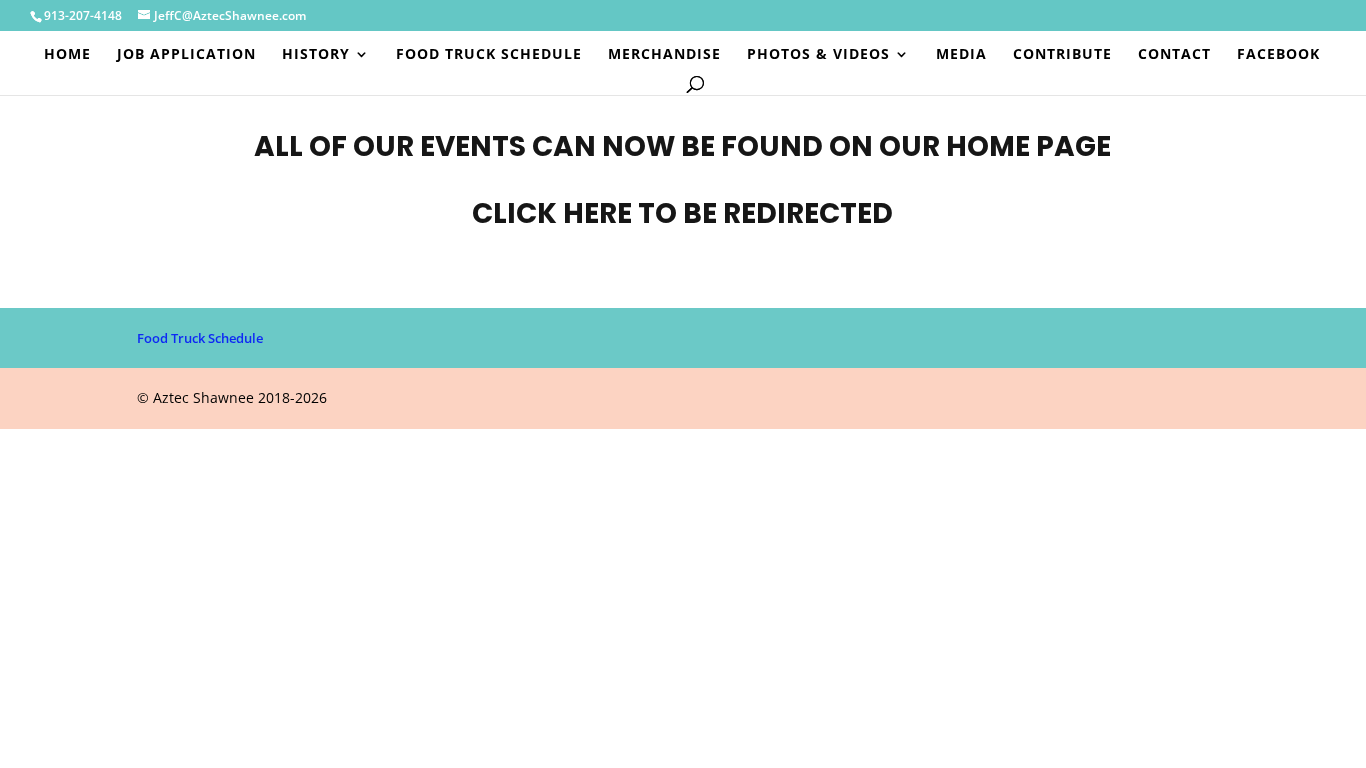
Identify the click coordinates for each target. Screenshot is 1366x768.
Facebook (1278, 55)
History (316, 55)
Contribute (1062, 55)
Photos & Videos (818, 55)
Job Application (186, 55)
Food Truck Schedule (489, 55)
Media (961, 55)
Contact (1174, 55)
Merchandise (664, 55)
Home (67, 55)
